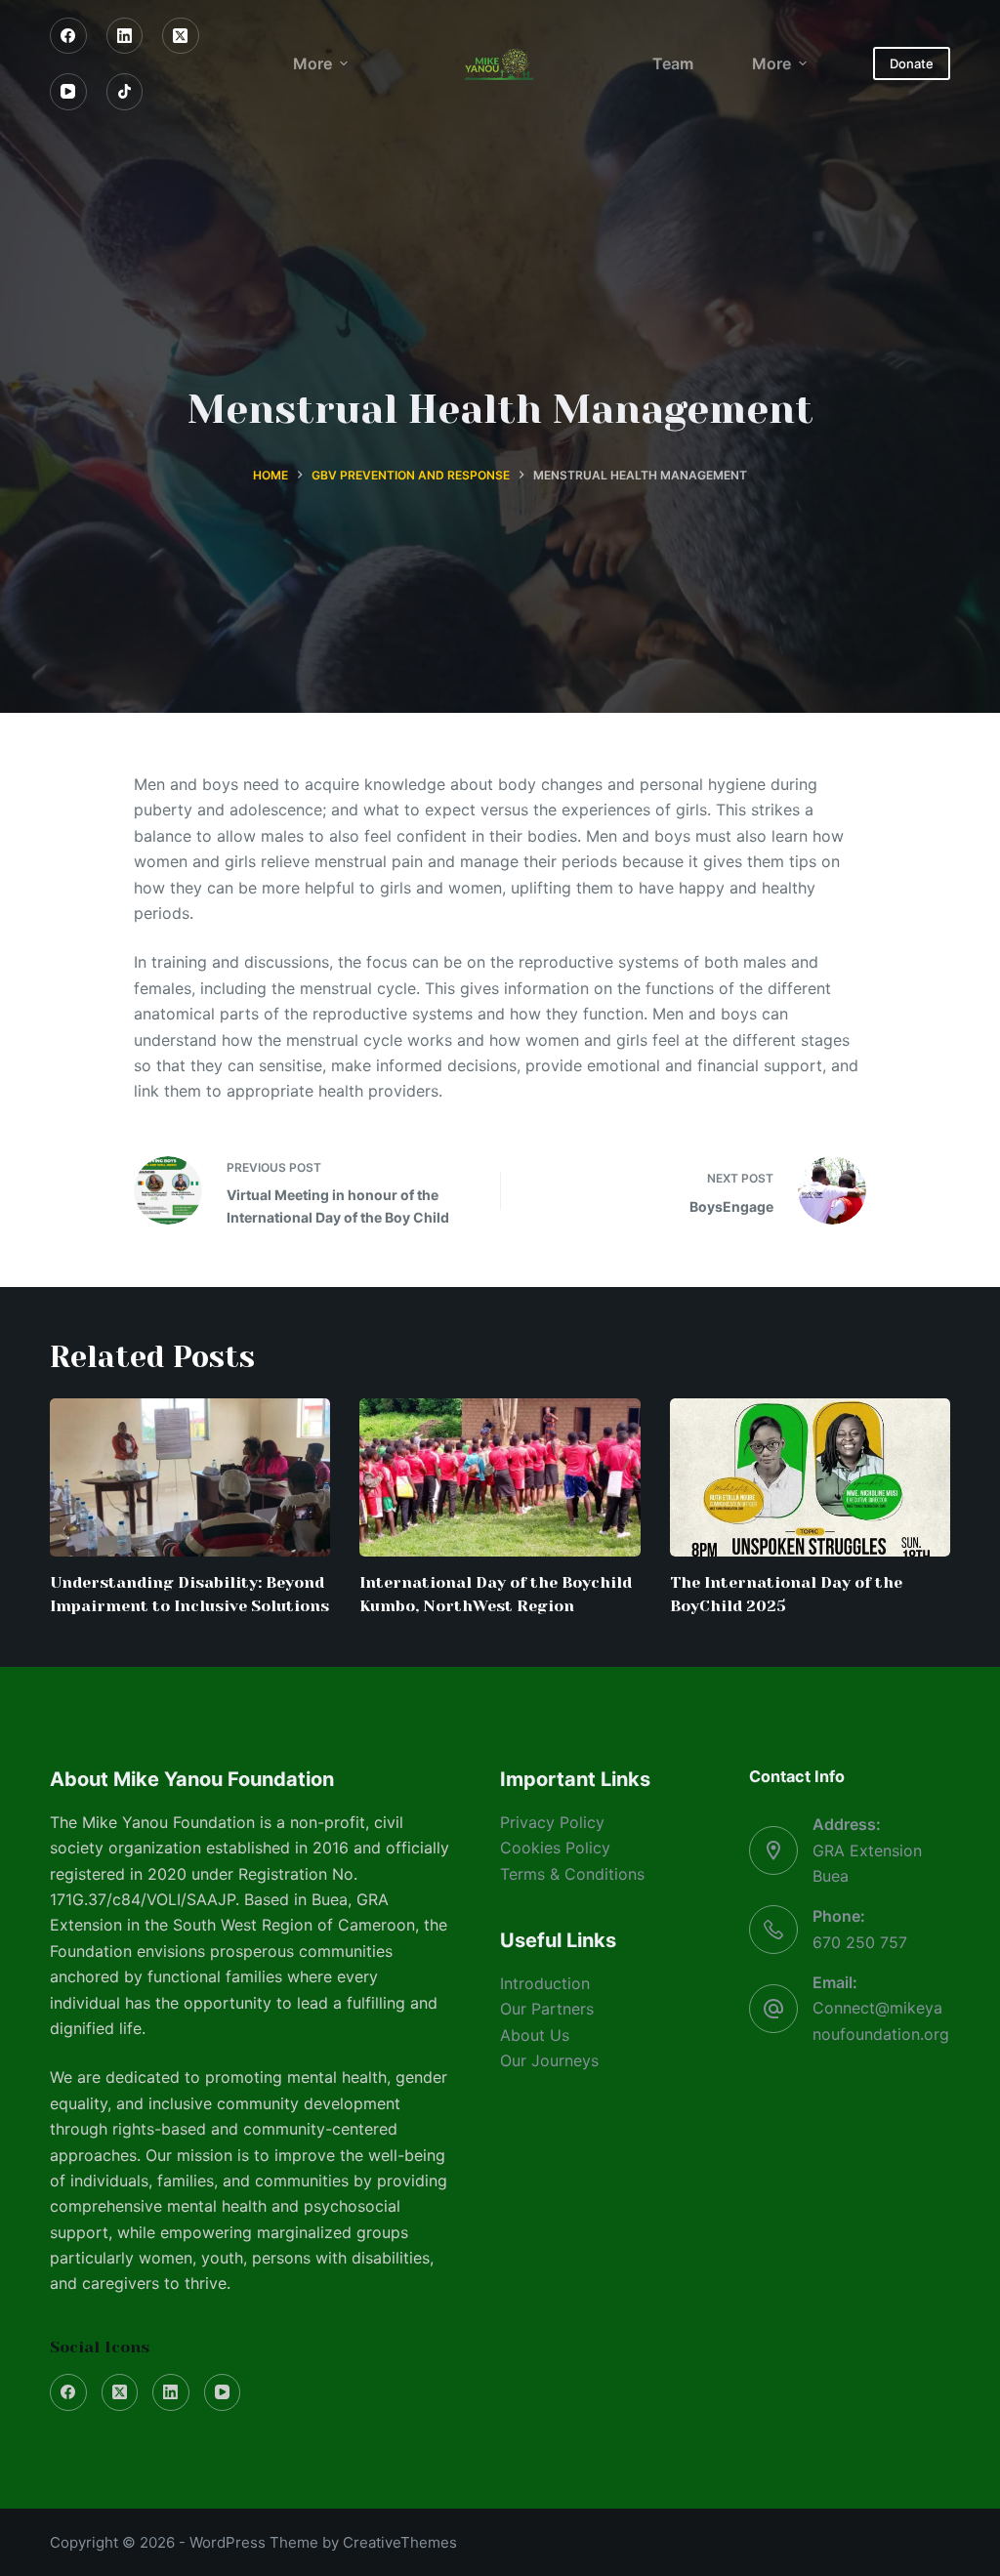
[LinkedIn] (125, 36)
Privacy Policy (552, 1822)
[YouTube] (68, 92)
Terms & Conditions (572, 1874)
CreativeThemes (400, 2542)
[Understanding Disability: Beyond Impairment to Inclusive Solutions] (190, 1477)
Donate (912, 63)
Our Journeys (549, 2060)
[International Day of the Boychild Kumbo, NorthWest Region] (500, 1477)
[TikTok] (125, 92)
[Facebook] (68, 36)
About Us (535, 2035)
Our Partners (547, 2009)
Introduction (545, 1983)
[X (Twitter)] (181, 36)
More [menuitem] (312, 63)
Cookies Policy (555, 1848)
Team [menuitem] (673, 63)
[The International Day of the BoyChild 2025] (810, 1477)
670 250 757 (860, 1942)
